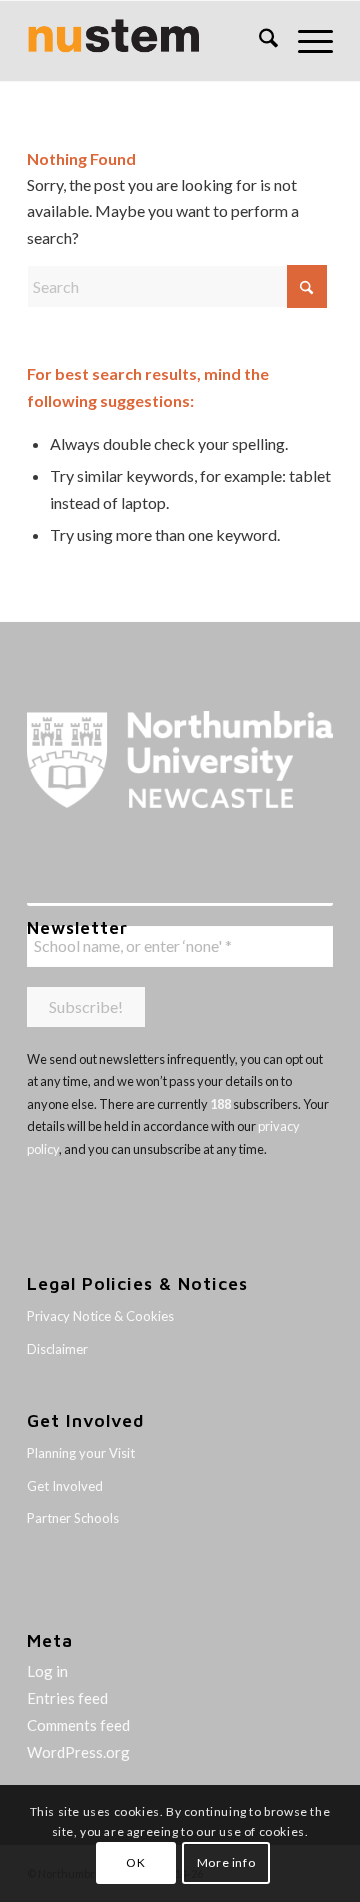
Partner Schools (73, 1518)
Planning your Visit (81, 1453)
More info (226, 1862)
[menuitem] (258, 41)
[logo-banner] (149, 41)
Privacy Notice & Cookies (100, 1316)
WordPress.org (78, 1752)
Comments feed (78, 1725)
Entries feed (67, 1698)
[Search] (258, 41)
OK (135, 1862)
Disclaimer (57, 1349)
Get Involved (65, 1486)
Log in (47, 1671)
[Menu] (305, 41)
